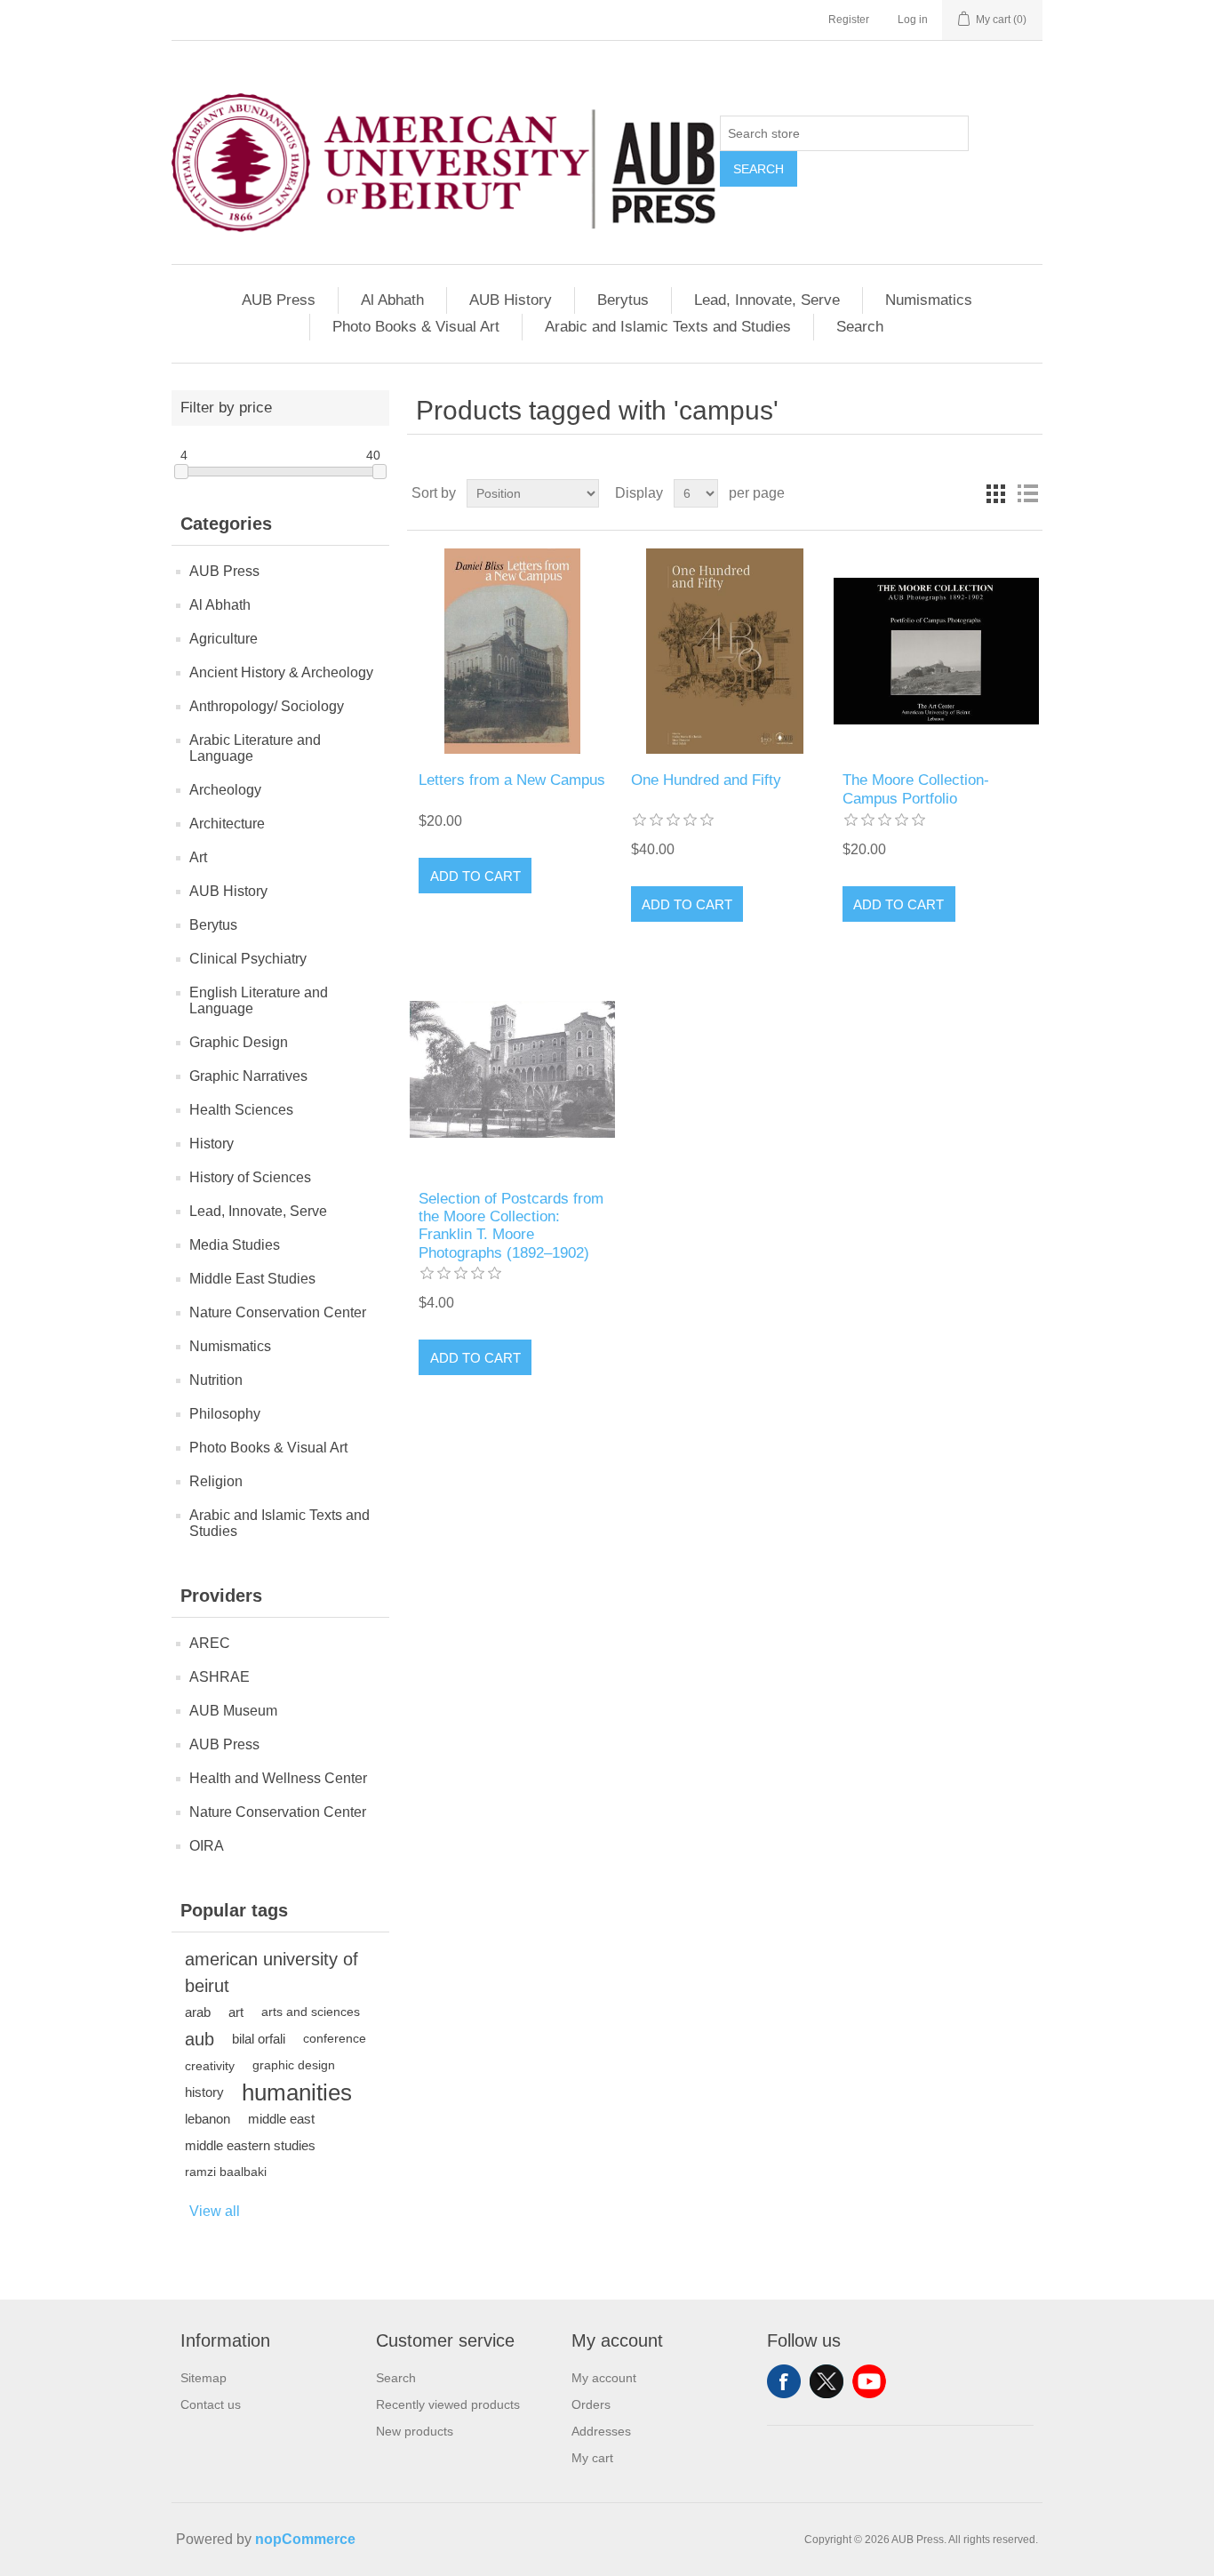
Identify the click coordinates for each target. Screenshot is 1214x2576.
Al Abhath (392, 300)
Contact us (211, 2404)
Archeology (225, 790)
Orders (591, 2404)
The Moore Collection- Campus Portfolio (916, 789)
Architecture (227, 824)
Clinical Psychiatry (248, 959)
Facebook (784, 2381)
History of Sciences (250, 1177)
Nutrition (216, 1380)
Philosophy (225, 1414)
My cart (592, 2458)
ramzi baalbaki (226, 2172)
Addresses (601, 2431)
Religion (216, 1481)
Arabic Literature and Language (255, 748)
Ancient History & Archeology (281, 672)
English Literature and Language (259, 1000)
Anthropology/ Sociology (267, 706)
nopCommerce (305, 2539)
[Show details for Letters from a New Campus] (512, 651)
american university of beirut (272, 1972)
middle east (281, 2119)
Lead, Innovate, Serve (767, 300)
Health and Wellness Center (278, 1778)
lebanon (208, 2119)
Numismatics (929, 300)
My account (604, 2378)
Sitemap (204, 2378)
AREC (210, 1643)
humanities (297, 2092)
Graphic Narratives (248, 1076)
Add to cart (475, 876)
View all (215, 2211)
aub (200, 2039)
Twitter (827, 2381)
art (236, 2012)
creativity (210, 2066)
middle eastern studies (250, 2145)
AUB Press (279, 300)
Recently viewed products (448, 2404)
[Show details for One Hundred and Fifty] (725, 651)
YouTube (869, 2381)
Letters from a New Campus (512, 780)
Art (198, 857)
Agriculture (224, 639)
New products (415, 2431)
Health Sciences (241, 1110)
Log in (913, 20)
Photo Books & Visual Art (416, 327)
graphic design (294, 2065)
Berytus (623, 300)
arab (198, 2012)
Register (849, 20)
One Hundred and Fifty (706, 780)
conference (335, 2039)
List (1027, 493)
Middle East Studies (252, 1279)
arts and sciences (311, 2012)
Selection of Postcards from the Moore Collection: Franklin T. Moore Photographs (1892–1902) (511, 1226)
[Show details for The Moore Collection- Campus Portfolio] (936, 651)
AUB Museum (233, 1711)
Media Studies (235, 1245)
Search (759, 169)
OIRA (207, 1846)
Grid (995, 493)
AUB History (511, 300)
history (204, 2092)
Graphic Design (239, 1042)
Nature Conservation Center (278, 1312)
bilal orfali (259, 2039)
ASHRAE (220, 1677)
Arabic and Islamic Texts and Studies (668, 327)
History (212, 1144)
